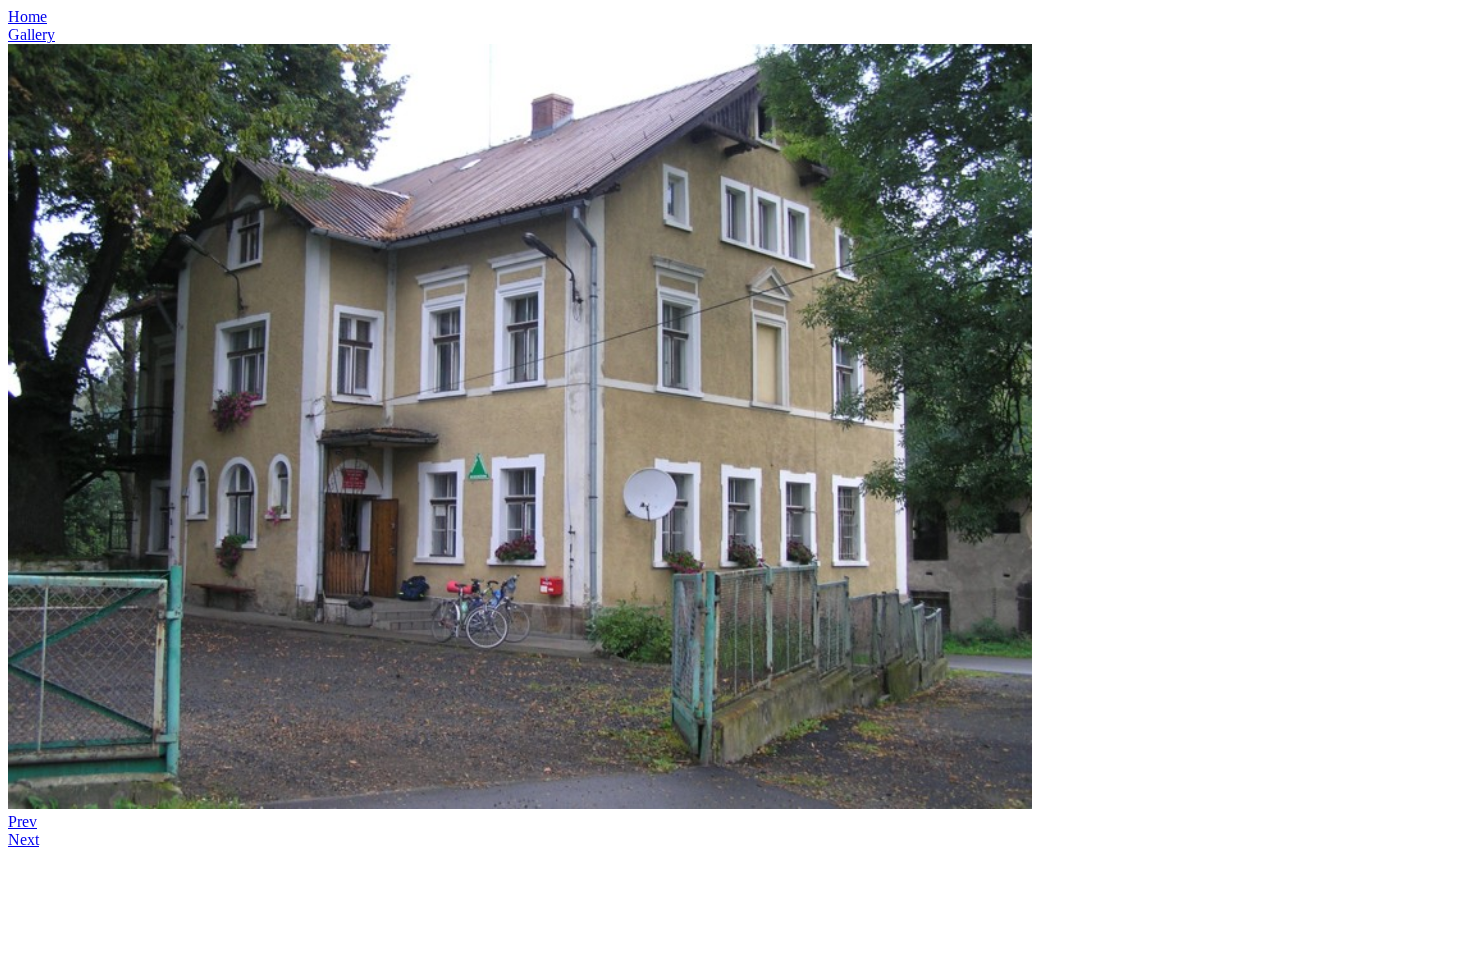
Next (23, 839)
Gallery (31, 34)
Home (27, 16)
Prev (22, 821)
